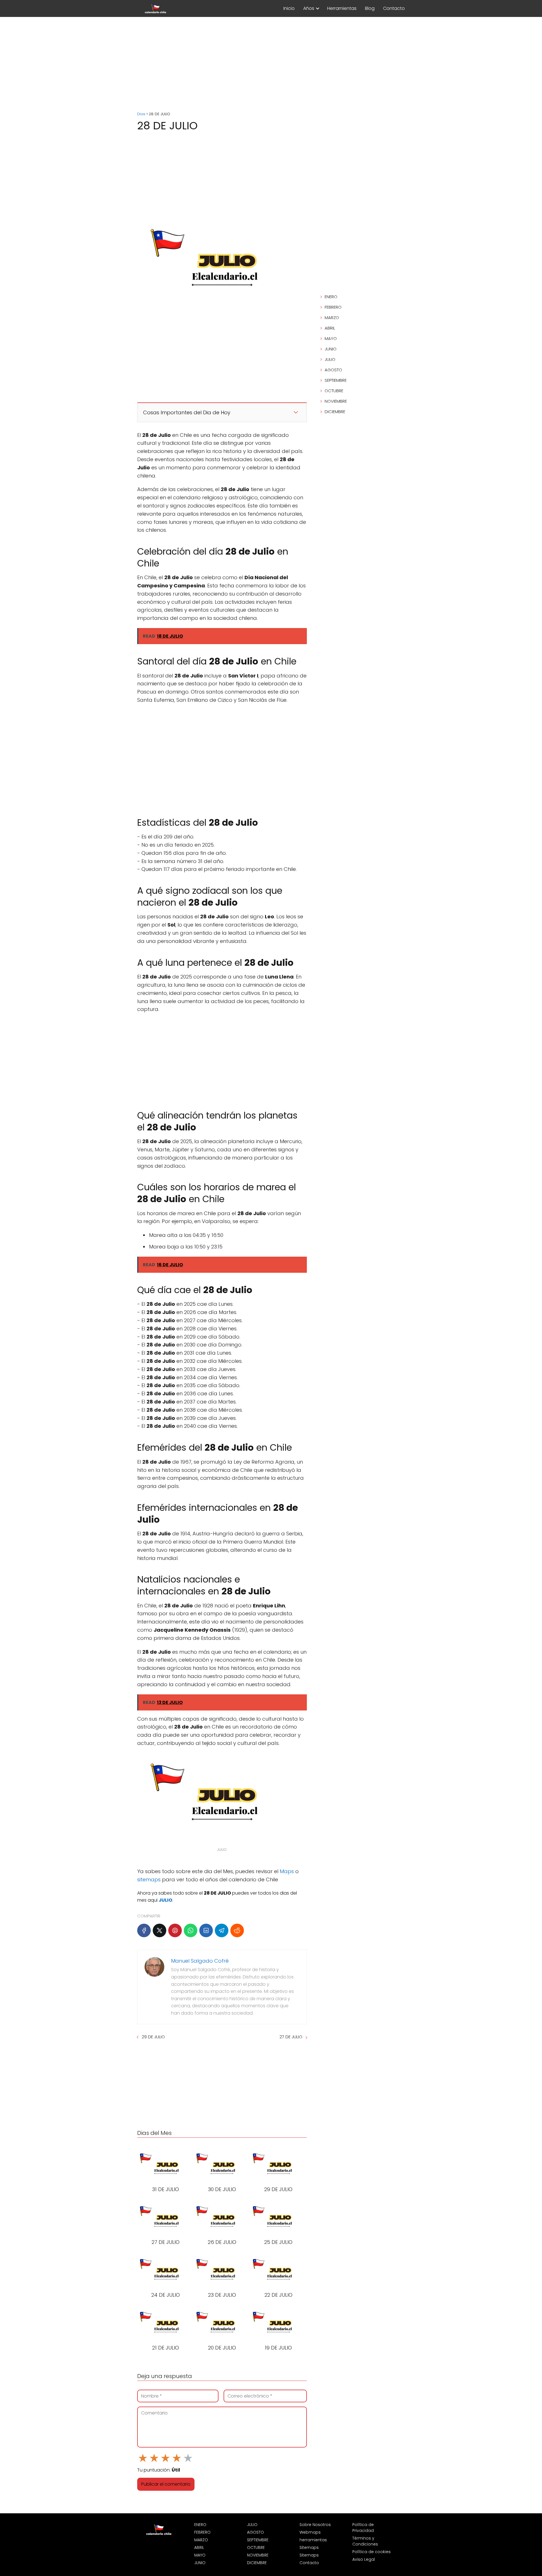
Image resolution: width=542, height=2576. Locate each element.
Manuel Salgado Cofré (200, 1961)
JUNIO (331, 349)
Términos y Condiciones (365, 2541)
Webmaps (310, 2532)
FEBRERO (333, 307)
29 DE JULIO (153, 2037)
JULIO (330, 359)
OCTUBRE (334, 391)
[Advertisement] (271, 65)
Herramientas (342, 8)
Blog (370, 8)
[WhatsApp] (191, 1930)
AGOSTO (333, 370)
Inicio (289, 8)
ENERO (331, 297)
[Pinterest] (175, 1930)
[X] (159, 1930)
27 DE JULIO (291, 2037)
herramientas (313, 2540)
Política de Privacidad (363, 2528)
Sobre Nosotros (315, 2525)
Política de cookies (371, 2552)
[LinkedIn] (206, 1930)
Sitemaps (309, 2547)
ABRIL (330, 328)
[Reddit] (237, 1930)
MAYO (331, 338)
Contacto (394, 8)
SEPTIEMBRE (336, 380)
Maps (287, 1871)
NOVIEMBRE (336, 401)
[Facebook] (144, 1930)
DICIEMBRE (335, 412)
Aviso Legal (364, 2559)
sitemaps (149, 1879)
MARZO (332, 318)
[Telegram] (222, 1930)
